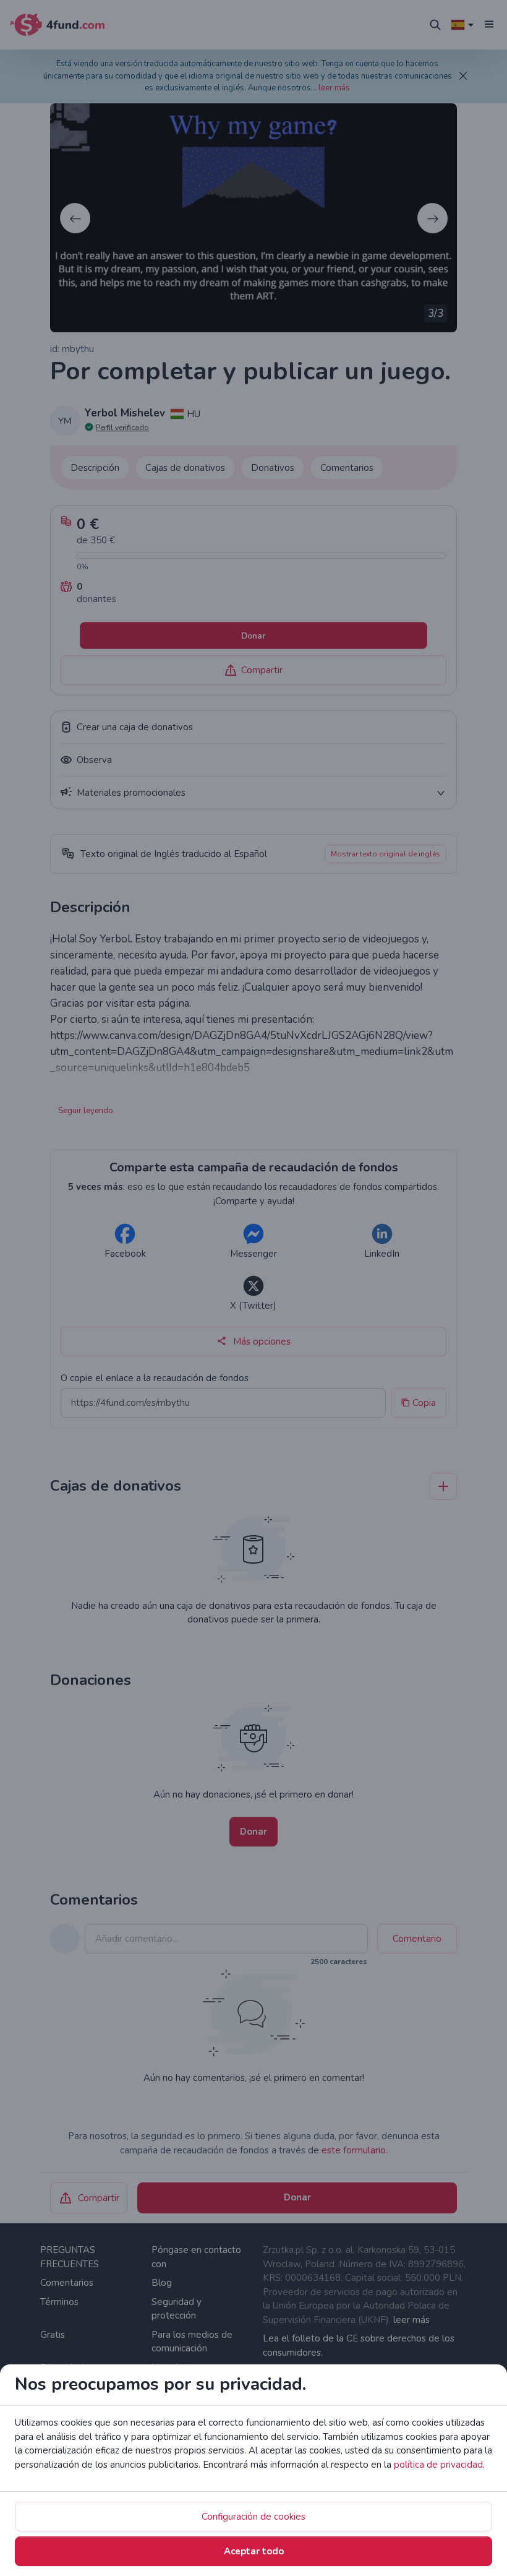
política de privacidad (438, 2465)
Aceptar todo (254, 2551)
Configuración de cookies (253, 2517)
